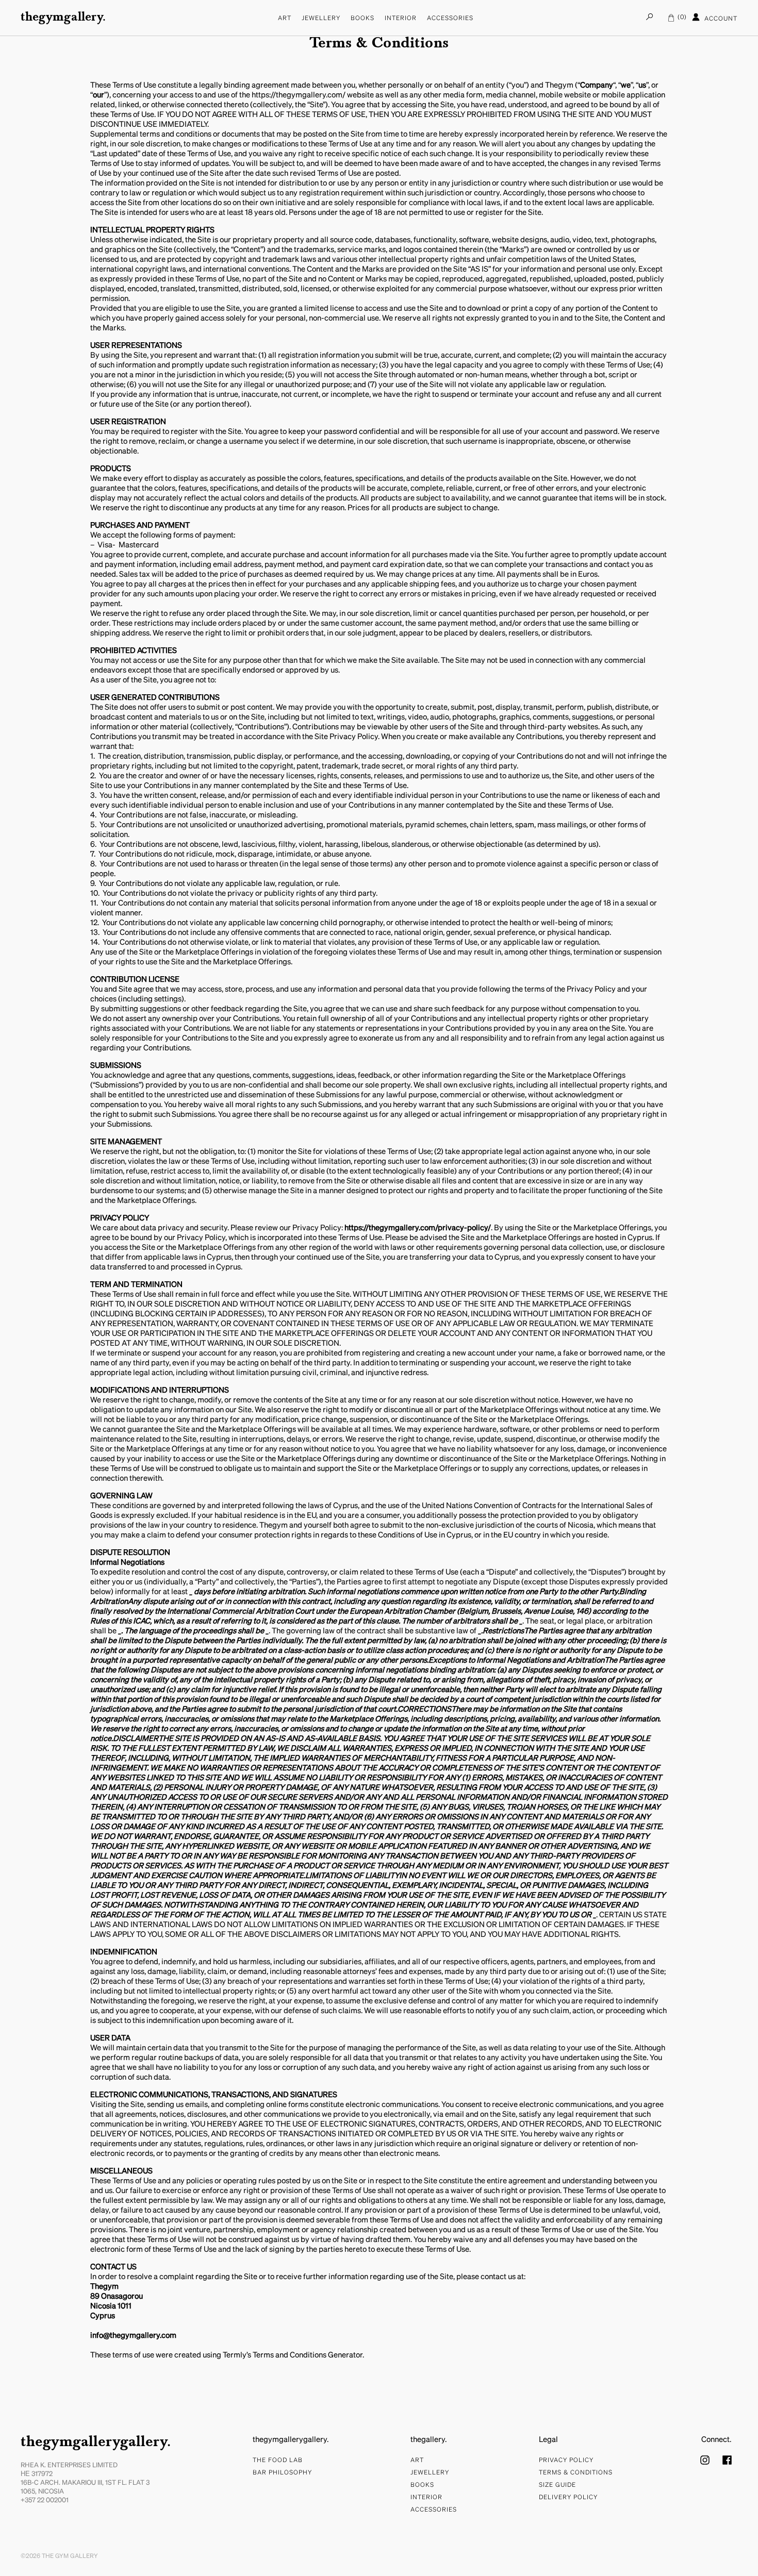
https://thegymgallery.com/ (299, 95)
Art (285, 19)
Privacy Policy (566, 2461)
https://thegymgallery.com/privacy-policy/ (418, 1228)
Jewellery (321, 19)
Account (720, 19)
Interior (401, 19)
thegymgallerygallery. (96, 2443)
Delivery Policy (568, 2498)
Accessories (450, 19)
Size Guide (557, 2485)
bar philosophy (282, 2473)
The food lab (278, 2461)
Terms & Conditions (576, 2473)
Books (362, 19)
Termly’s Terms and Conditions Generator (293, 2355)
